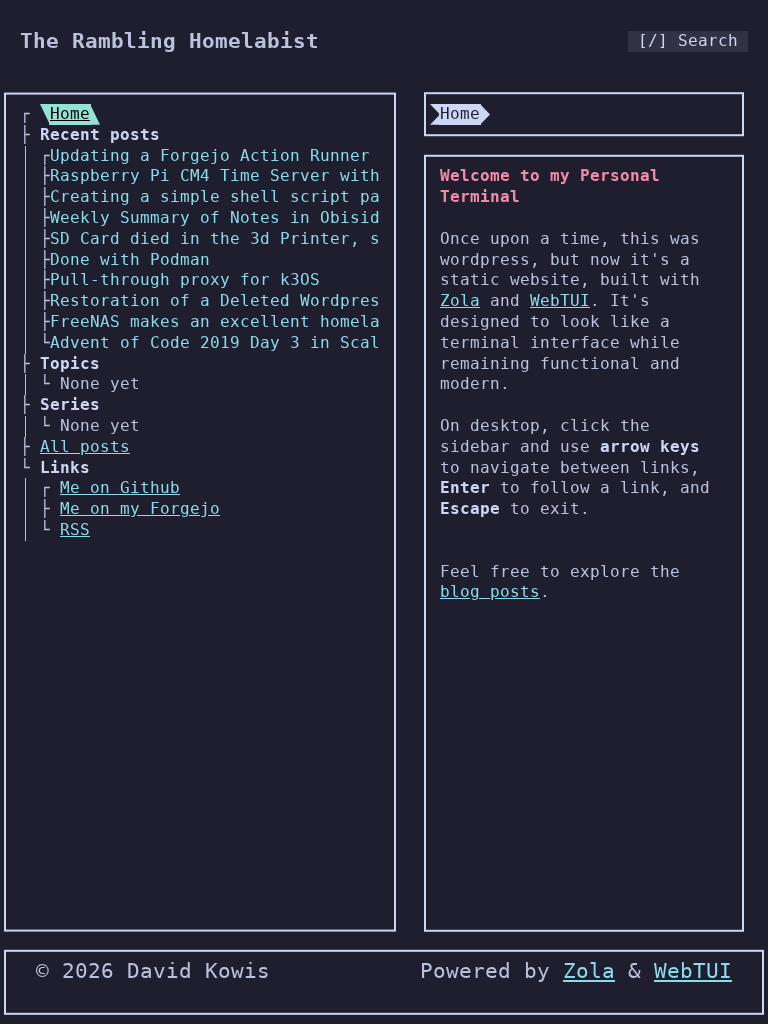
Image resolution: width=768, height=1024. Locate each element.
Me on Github (120, 487)
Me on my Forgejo (140, 508)
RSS (75, 529)
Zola (460, 300)
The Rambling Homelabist (169, 41)
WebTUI (560, 300)
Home (70, 113)
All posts (85, 446)
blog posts (490, 591)
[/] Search (688, 40)
